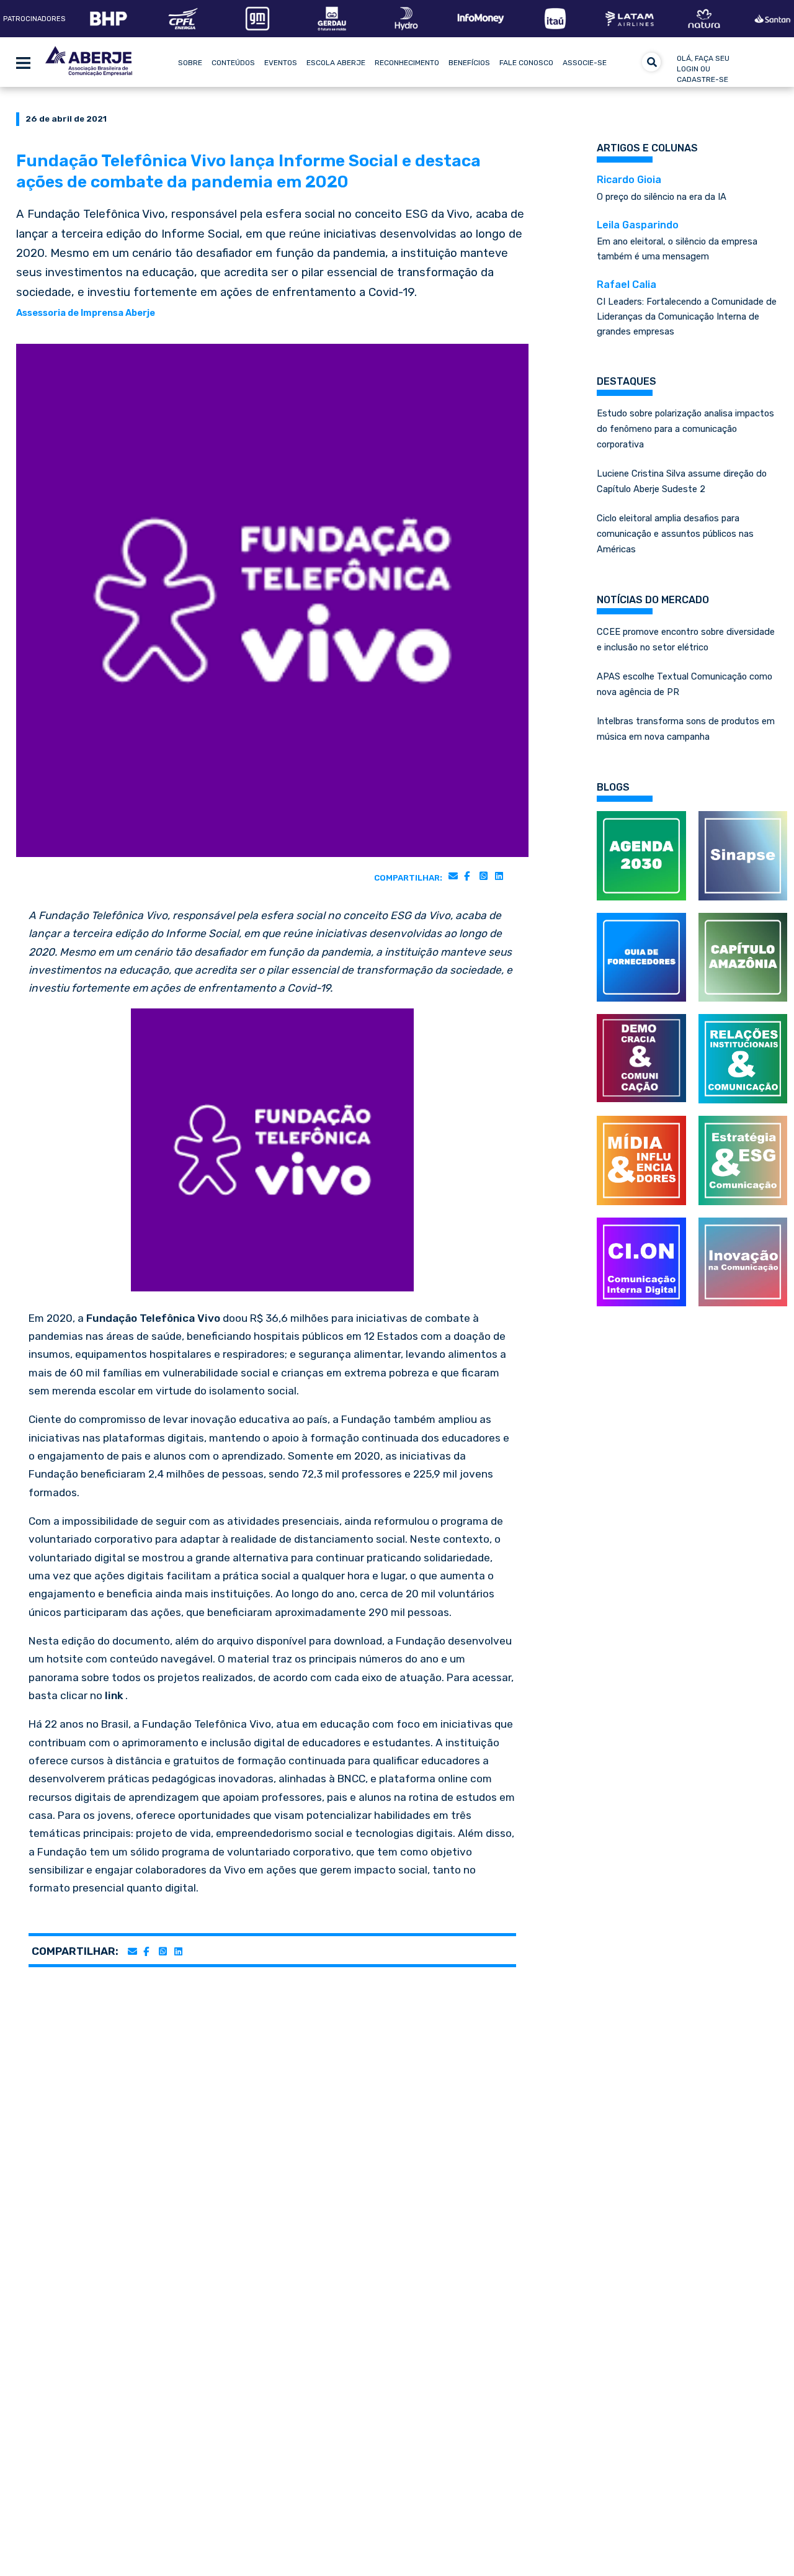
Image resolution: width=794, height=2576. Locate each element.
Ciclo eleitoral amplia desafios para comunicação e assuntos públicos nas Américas (675, 534)
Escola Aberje (336, 63)
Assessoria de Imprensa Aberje (86, 313)
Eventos (281, 63)
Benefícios (469, 63)
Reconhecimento (407, 63)
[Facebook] (467, 876)
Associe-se (585, 63)
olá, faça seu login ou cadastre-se (703, 69)
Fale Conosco (526, 63)
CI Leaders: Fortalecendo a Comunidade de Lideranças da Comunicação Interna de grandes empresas (687, 308)
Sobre (190, 63)
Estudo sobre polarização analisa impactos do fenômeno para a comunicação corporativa (685, 429)
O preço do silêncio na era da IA (662, 188)
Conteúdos (233, 63)
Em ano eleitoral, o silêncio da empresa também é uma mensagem (677, 241)
